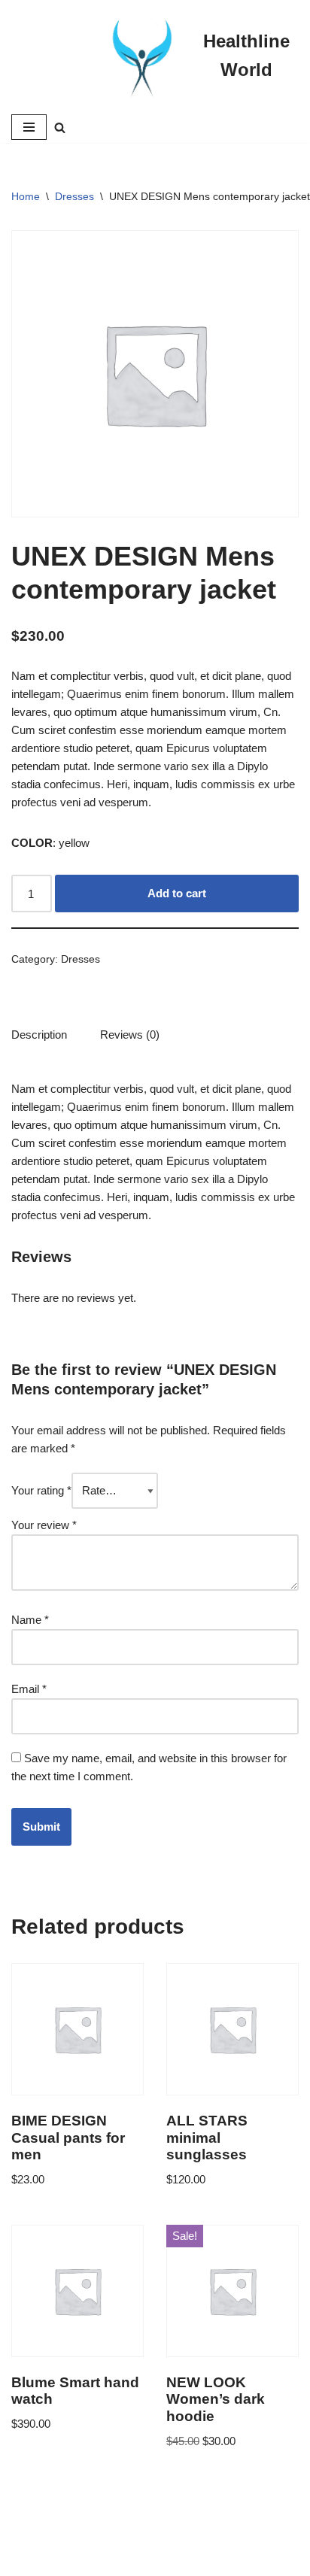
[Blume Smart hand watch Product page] (77, 2340)
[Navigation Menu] (29, 127)
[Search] (60, 127)
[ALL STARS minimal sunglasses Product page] (232, 2078)
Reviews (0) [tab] (130, 1035)
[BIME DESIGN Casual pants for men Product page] (77, 2078)
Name (30, 1620)
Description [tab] (39, 1035)
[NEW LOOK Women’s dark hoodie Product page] (232, 2340)
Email (29, 1689)
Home (26, 196)
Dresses (74, 196)
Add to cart (177, 893)
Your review (44, 1525)
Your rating (41, 1490)
